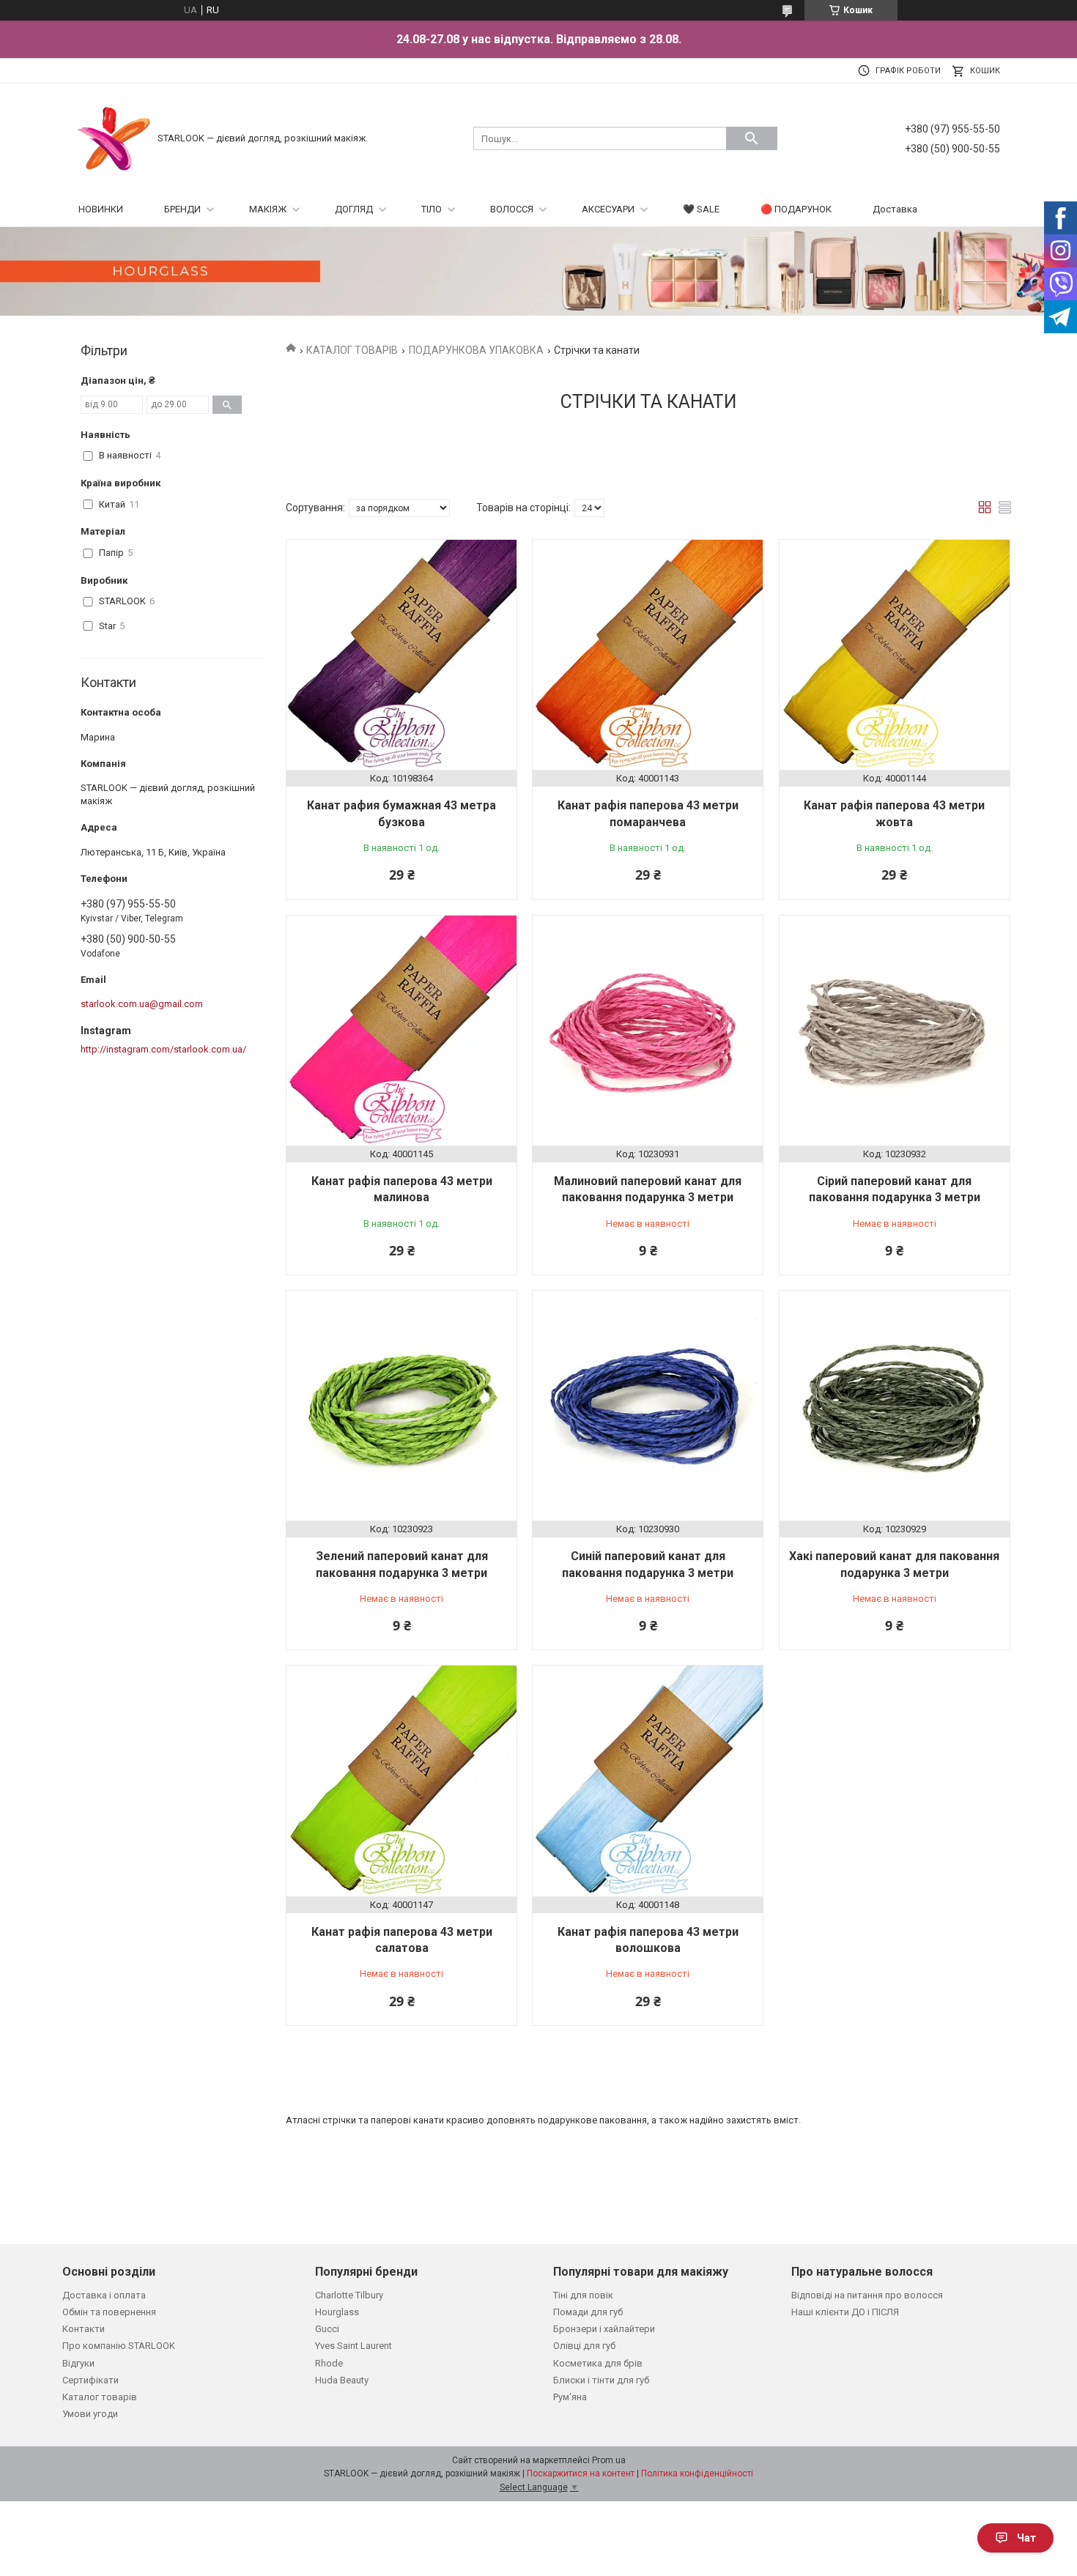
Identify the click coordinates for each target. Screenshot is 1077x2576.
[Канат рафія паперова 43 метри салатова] (401, 1781)
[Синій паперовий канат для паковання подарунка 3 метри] (648, 1406)
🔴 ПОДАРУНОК (796, 209)
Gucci (327, 2329)
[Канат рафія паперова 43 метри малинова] (401, 1031)
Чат (1026, 2538)
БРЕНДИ (182, 209)
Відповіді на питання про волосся (867, 2295)
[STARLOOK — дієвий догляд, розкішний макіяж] (114, 137)
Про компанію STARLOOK (119, 2346)
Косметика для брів (598, 2363)
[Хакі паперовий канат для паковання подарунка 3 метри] (895, 1406)
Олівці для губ (584, 2346)
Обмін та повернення (109, 2312)
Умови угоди (90, 2414)
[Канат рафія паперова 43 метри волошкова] (648, 1781)
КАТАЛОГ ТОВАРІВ (352, 350)
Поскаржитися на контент (581, 2473)
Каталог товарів (100, 2397)
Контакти (84, 2329)
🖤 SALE (701, 209)
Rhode (329, 2363)
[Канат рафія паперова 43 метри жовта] (895, 655)
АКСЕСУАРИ (608, 209)
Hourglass (337, 2312)
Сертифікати (90, 2380)
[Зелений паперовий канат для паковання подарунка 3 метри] (401, 1406)
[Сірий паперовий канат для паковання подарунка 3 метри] (895, 1031)
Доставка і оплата (104, 2295)
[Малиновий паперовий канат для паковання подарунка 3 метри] (648, 1031)
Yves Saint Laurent (354, 2346)
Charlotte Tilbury (349, 2295)
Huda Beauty (342, 2380)
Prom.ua (609, 2460)
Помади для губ (588, 2312)
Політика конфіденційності (697, 2473)
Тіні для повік (583, 2295)
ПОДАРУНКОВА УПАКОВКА (476, 350)
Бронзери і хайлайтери (604, 2329)
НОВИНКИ (101, 209)
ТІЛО (432, 209)
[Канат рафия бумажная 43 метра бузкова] (401, 655)
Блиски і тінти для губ (601, 2380)
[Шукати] (752, 138)
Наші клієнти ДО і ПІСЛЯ (845, 2312)
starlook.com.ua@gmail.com (142, 1004)
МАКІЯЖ (268, 209)
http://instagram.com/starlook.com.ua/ (163, 1049)
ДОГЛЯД (354, 209)
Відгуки (78, 2363)
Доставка (895, 209)
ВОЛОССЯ (512, 209)
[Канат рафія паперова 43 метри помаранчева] (648, 655)
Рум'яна (570, 2397)
